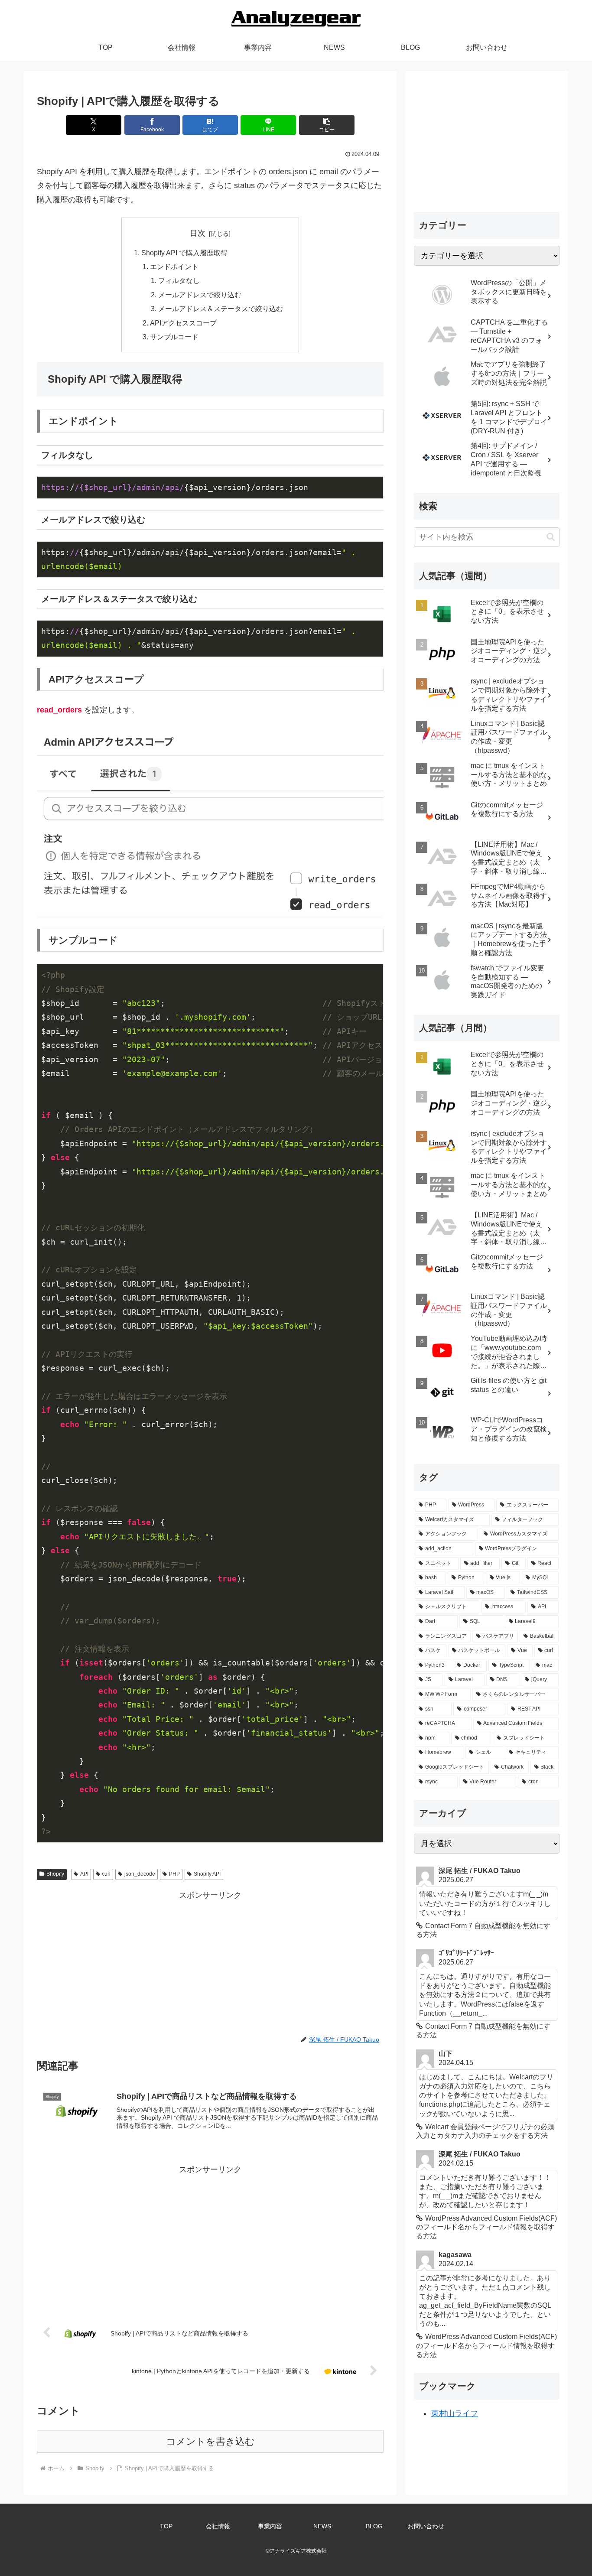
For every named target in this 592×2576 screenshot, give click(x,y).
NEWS (322, 2526)
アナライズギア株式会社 (298, 2551)
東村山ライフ (455, 2413)
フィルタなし (179, 280)
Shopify (55, 1874)
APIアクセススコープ (183, 323)
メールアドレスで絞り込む (200, 295)
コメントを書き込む (210, 2441)
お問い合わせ (426, 2526)
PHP (174, 1874)
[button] (327, 125)
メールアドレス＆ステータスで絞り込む (221, 309)
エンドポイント (174, 267)
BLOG (374, 2526)
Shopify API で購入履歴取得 (184, 253)
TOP (166, 2526)
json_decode (140, 1874)
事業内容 (270, 2526)
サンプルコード (174, 337)
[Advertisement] (210, 1963)
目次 (198, 233)
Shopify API (207, 1874)
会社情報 (218, 2526)
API (84, 1874)
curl (106, 1874)
